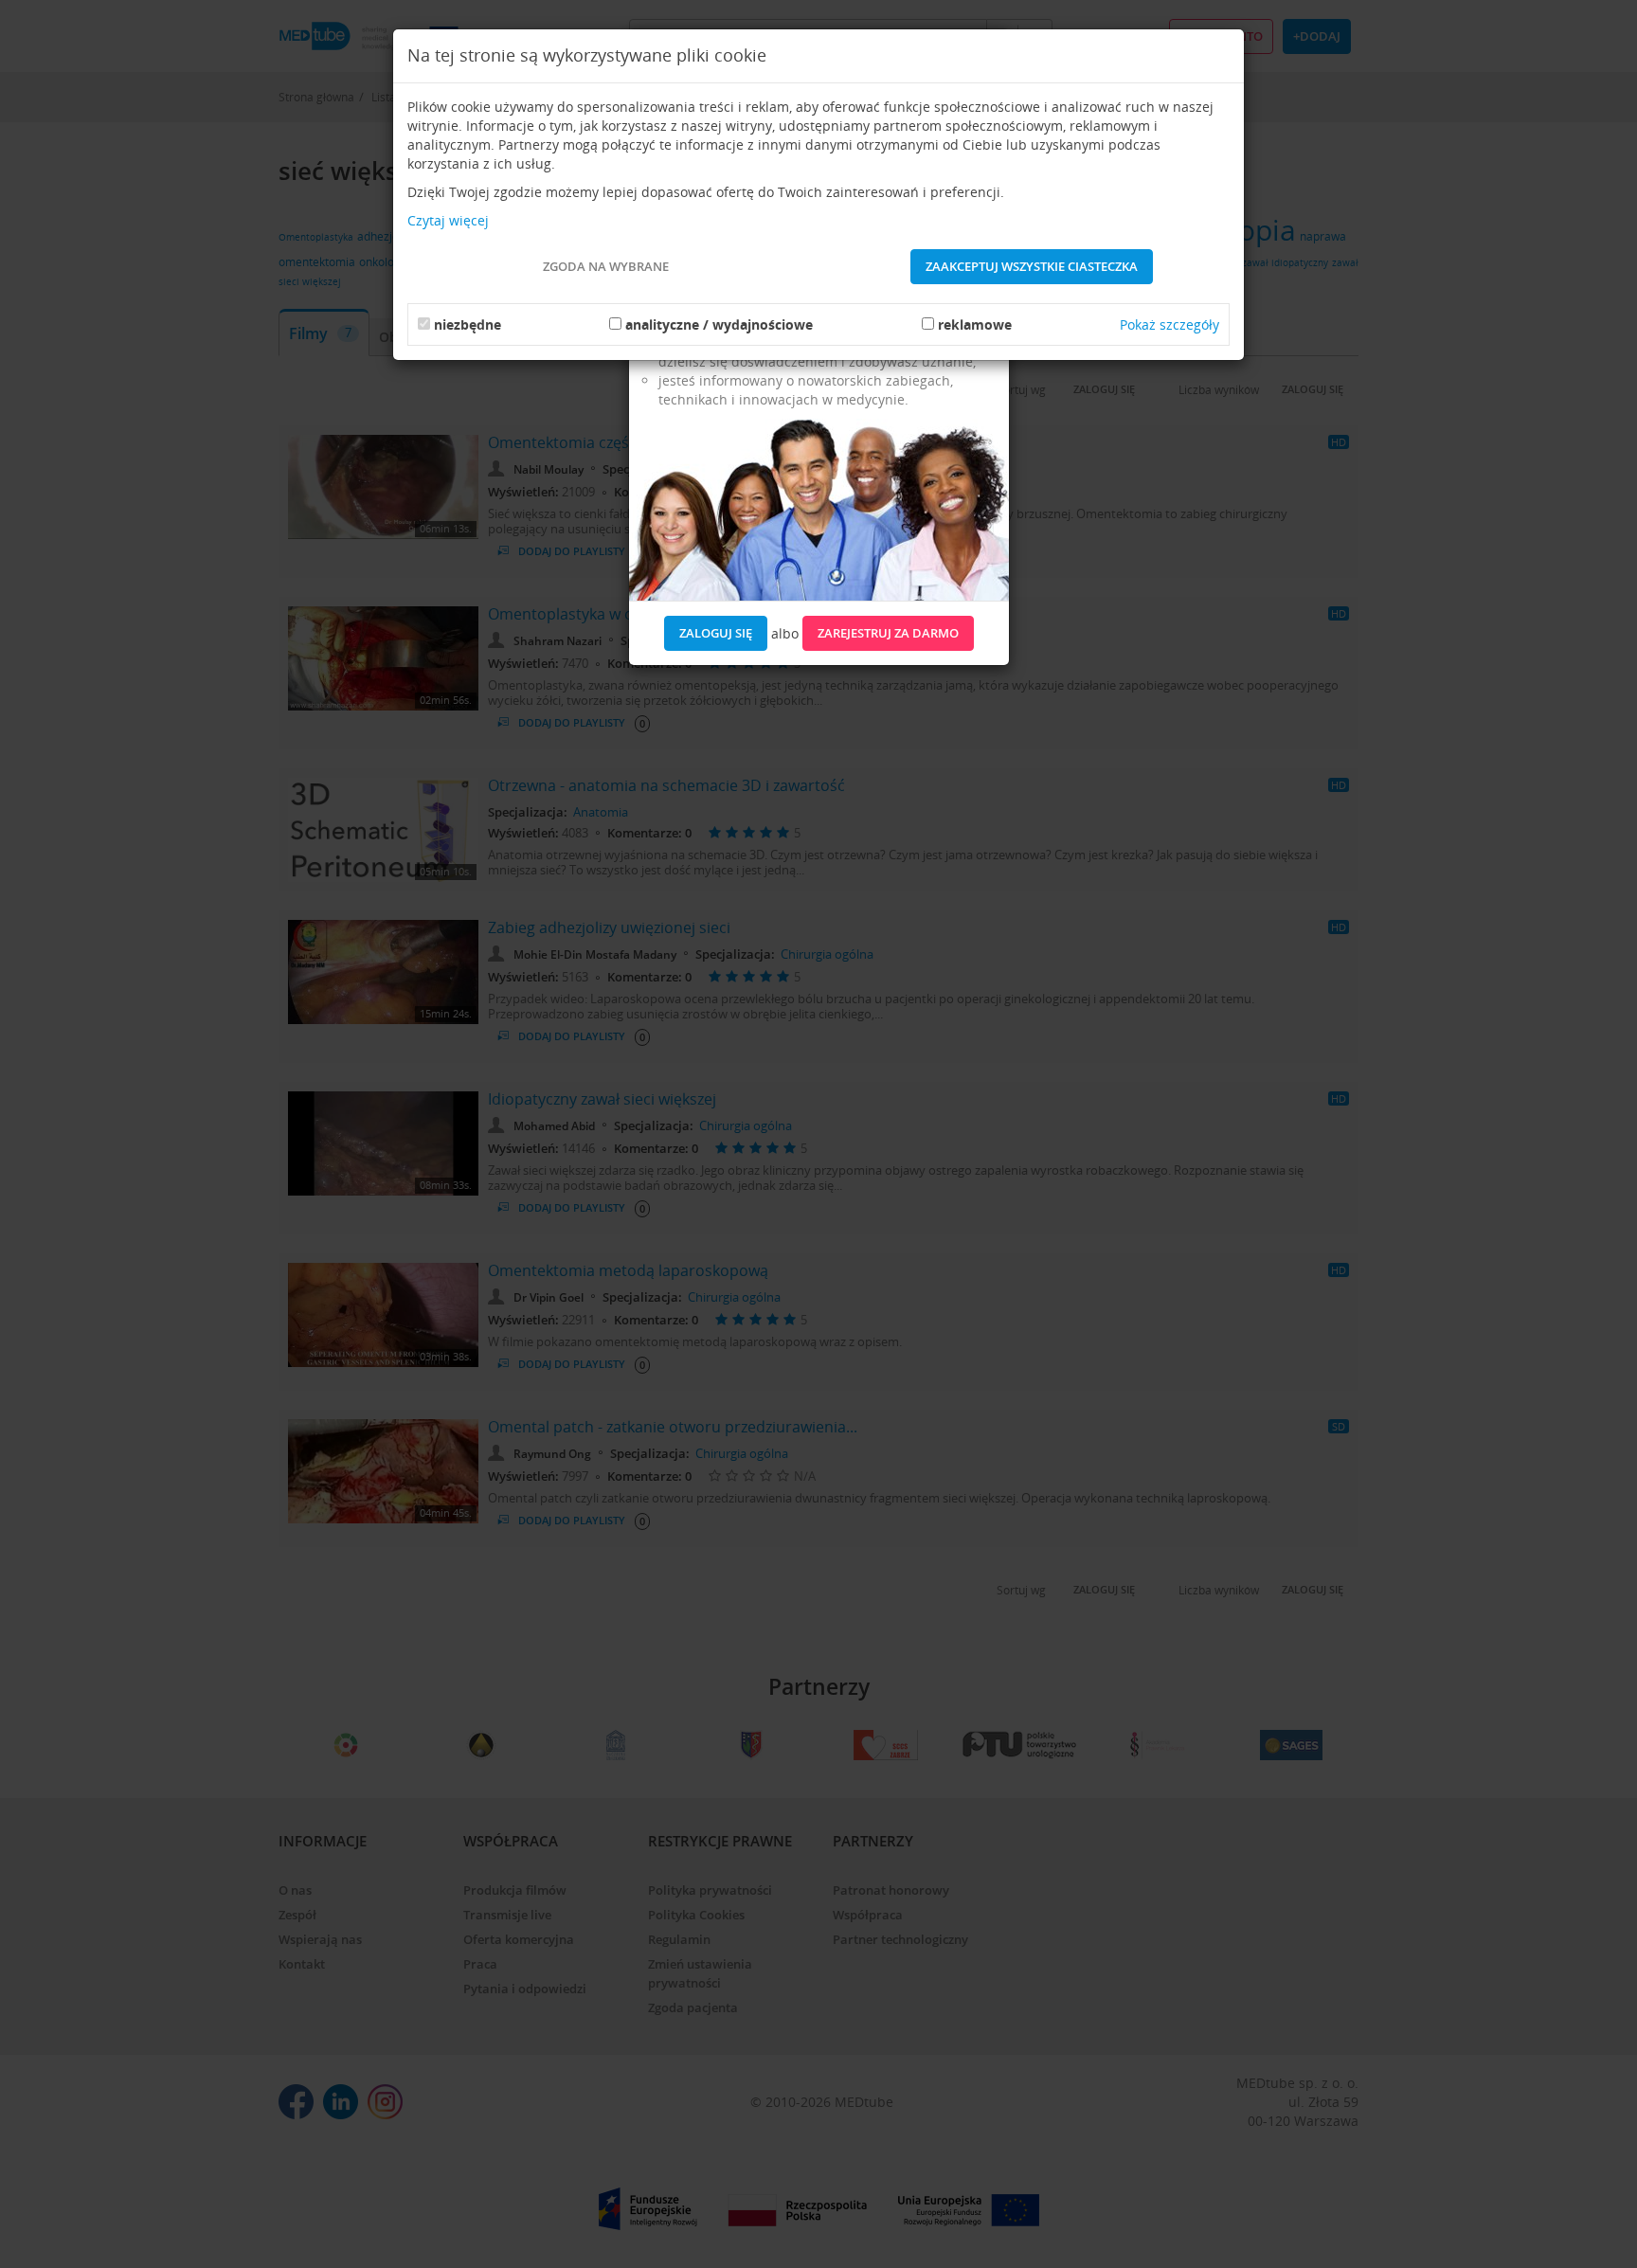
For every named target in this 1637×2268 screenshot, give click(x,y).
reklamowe (975, 324)
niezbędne (468, 324)
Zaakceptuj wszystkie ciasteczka (1032, 266)
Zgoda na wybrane (606, 266)
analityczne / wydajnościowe (719, 324)
